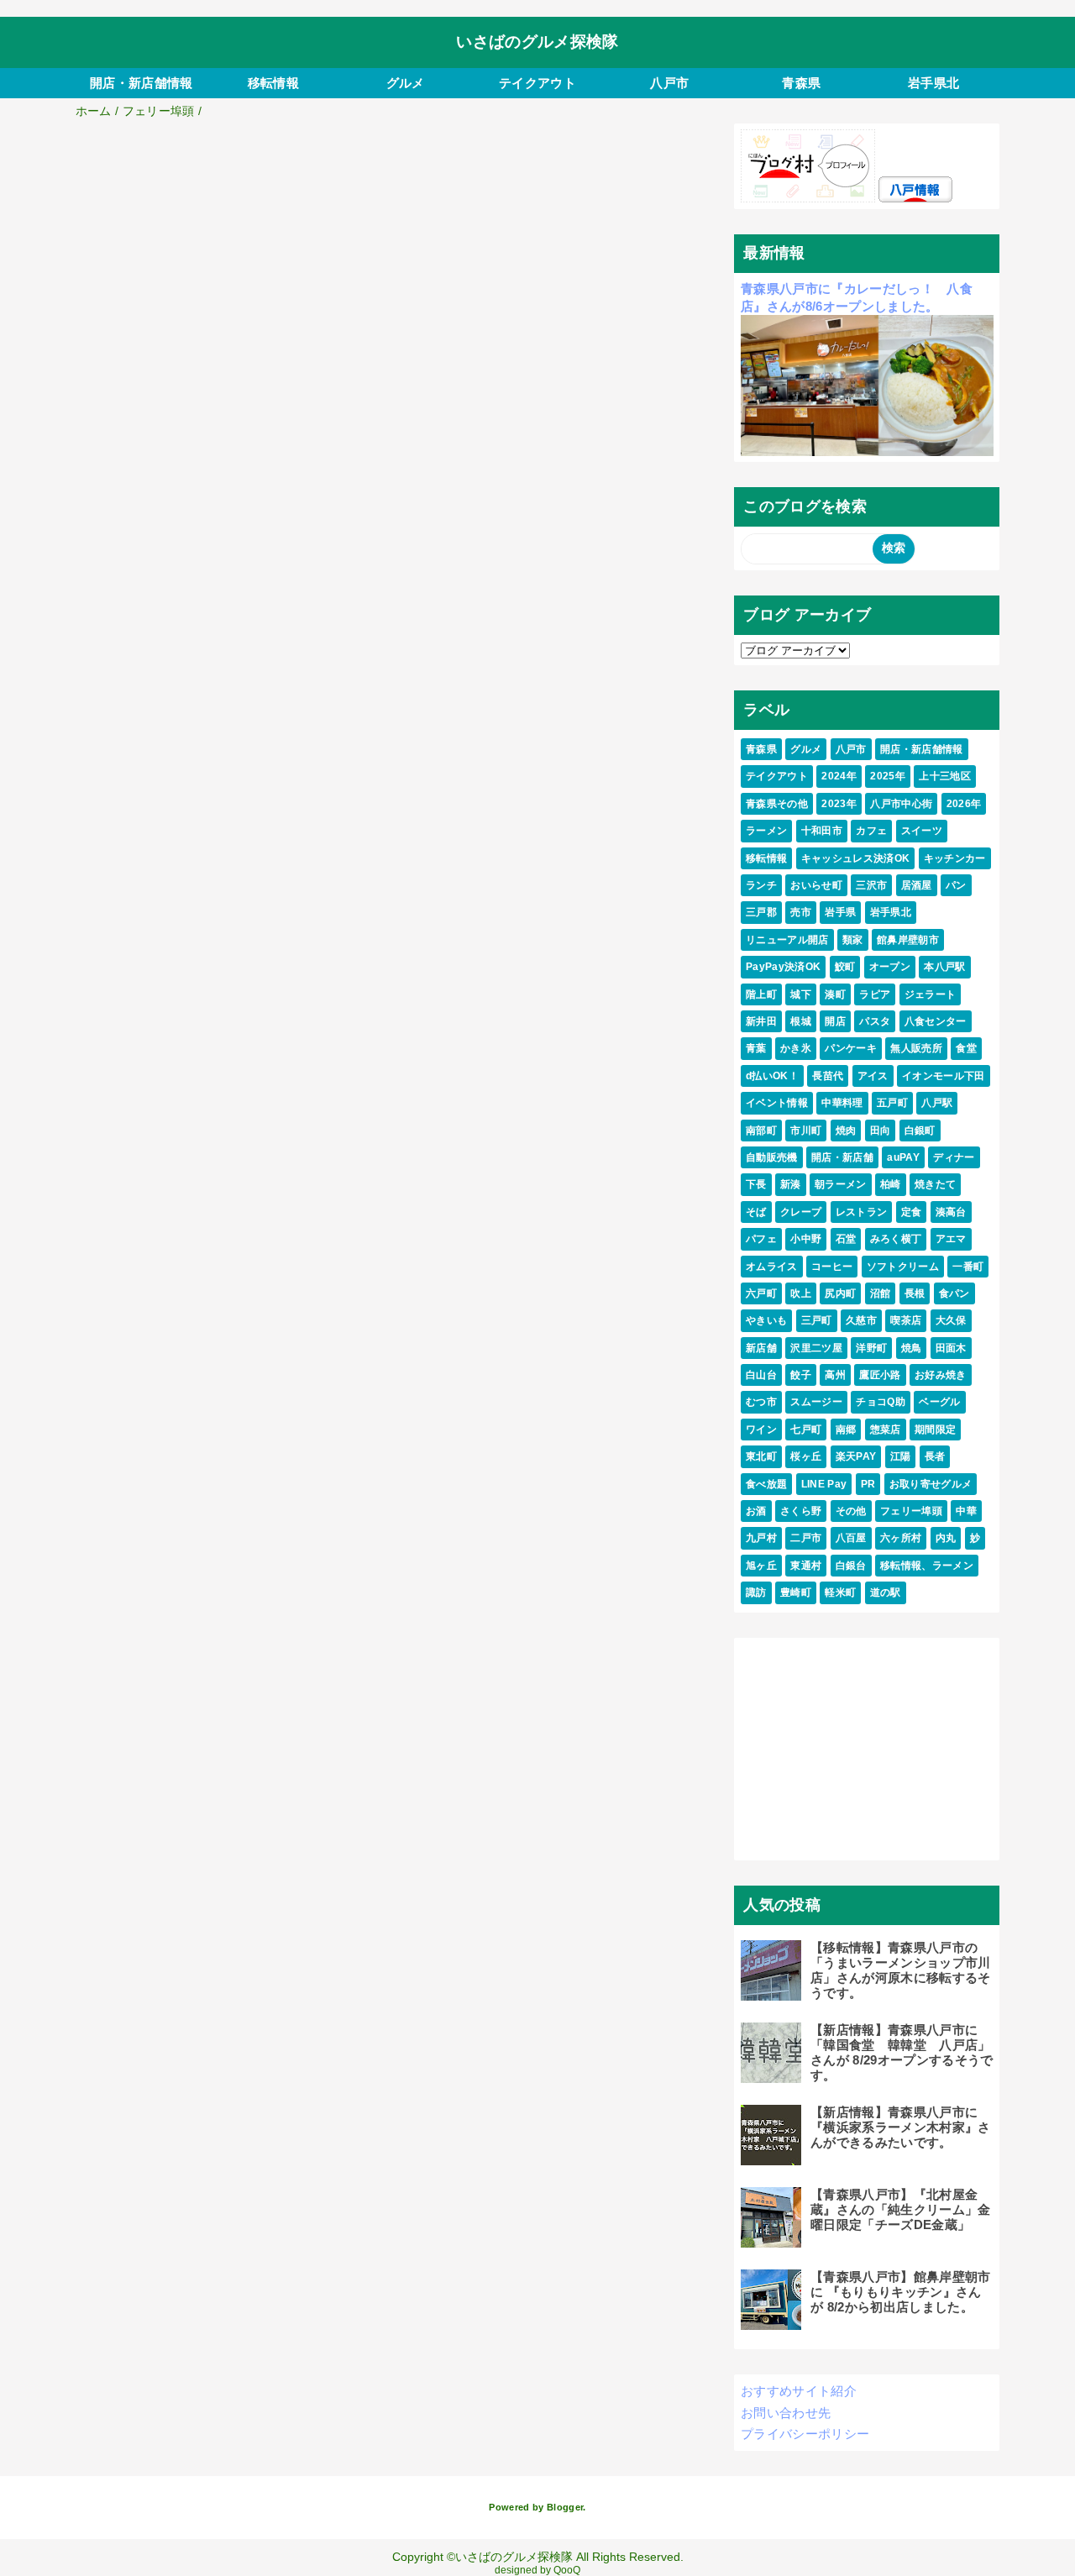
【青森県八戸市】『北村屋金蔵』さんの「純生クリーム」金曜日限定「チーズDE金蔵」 (901, 2209)
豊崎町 (796, 1592)
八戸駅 (937, 1103)
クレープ (801, 1212)
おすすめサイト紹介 (799, 2391)
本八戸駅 (944, 967)
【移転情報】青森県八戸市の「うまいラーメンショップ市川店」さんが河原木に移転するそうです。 (901, 1970)
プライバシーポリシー (805, 2434)
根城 (801, 1021)
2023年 (839, 804)
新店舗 (761, 1348)
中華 (966, 1511)
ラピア (875, 994)
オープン (890, 967)
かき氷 (796, 1048)
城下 (801, 994)
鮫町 (845, 967)
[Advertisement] (393, 249)
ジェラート (931, 994)
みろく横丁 (896, 1239)
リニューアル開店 (787, 940)
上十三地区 (945, 776)
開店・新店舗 (842, 1157)
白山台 (761, 1375)
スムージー (816, 1402)
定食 (912, 1212)
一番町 (968, 1267)
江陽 (901, 1456)
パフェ (761, 1239)
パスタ (875, 1021)
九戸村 (761, 1538)
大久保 (951, 1320)
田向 (881, 1131)
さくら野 (801, 1511)
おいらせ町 (816, 885)
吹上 (801, 1293)
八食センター (936, 1021)
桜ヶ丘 (806, 1456)
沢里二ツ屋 (816, 1348)
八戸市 (669, 83)
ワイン (761, 1430)
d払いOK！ (772, 1076)
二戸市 (806, 1538)
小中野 (806, 1239)
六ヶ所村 (901, 1538)
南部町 (761, 1131)
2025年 (888, 776)
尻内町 (840, 1293)
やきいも (766, 1320)
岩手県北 (933, 83)
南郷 (846, 1430)
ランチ (761, 885)
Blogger (565, 2507)
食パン (954, 1293)
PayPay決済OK (783, 967)
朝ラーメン (841, 1184)
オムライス (772, 1267)
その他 (851, 1511)
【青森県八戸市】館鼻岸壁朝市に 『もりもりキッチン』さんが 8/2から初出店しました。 (901, 2292)
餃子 (801, 1375)
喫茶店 (906, 1320)
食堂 (966, 1048)
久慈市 (861, 1320)
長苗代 (828, 1076)
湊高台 (951, 1212)
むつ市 (761, 1402)
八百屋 (851, 1538)
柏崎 (891, 1184)
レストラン (862, 1212)
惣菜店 (886, 1430)
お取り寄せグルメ (931, 1484)
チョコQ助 (881, 1402)
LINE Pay (824, 1484)
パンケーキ (851, 1048)
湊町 (835, 994)
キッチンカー (955, 858)
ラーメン (766, 831)
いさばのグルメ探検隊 (537, 42)
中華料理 (842, 1103)
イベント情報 (777, 1103)
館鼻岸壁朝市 (908, 940)
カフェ (871, 831)
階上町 (761, 994)
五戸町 (892, 1103)
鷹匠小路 (880, 1375)
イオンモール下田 (944, 1076)
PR (868, 1484)
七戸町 (806, 1430)
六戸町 (761, 1293)
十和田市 (822, 831)
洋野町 (871, 1348)
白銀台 (851, 1566)
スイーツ (922, 831)
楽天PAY (856, 1456)
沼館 (881, 1293)
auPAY (903, 1157)
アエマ (951, 1239)
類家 (853, 940)
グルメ (406, 83)
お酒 (756, 1511)
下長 (756, 1184)
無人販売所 (916, 1048)
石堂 (846, 1239)
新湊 (791, 1184)
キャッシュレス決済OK (856, 858)
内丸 (946, 1538)
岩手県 (840, 912)
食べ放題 (766, 1484)
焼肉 (846, 1131)
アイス (873, 1076)
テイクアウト (537, 83)
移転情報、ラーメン (927, 1566)
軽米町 (840, 1592)
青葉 (756, 1048)
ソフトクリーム (903, 1267)
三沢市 (871, 885)
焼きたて (935, 1184)
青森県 (801, 83)
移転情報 (273, 83)
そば (756, 1212)
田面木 (951, 1348)
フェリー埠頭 (911, 1511)
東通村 (806, 1566)
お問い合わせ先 (786, 2413)
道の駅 (886, 1592)
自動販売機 (772, 1157)
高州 (835, 1375)
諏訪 (756, 1592)
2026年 (964, 804)
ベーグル (939, 1402)
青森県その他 (777, 804)
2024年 (839, 776)
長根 (915, 1293)
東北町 (761, 1456)
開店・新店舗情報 (142, 83)
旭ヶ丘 (761, 1566)
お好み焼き (941, 1375)
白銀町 (920, 1131)
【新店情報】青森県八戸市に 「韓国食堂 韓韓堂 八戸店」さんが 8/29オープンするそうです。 (902, 2052)
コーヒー (832, 1267)
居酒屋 (917, 885)
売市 (801, 912)
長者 (935, 1456)
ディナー (954, 1157)
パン (956, 885)
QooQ (567, 2570)
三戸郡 (761, 912)
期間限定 (935, 1430)
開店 (835, 1021)
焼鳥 (912, 1348)
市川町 (806, 1131)
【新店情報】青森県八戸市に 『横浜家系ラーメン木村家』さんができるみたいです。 (901, 2127)
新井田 (761, 1021)
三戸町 (817, 1320)
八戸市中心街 (901, 804)
